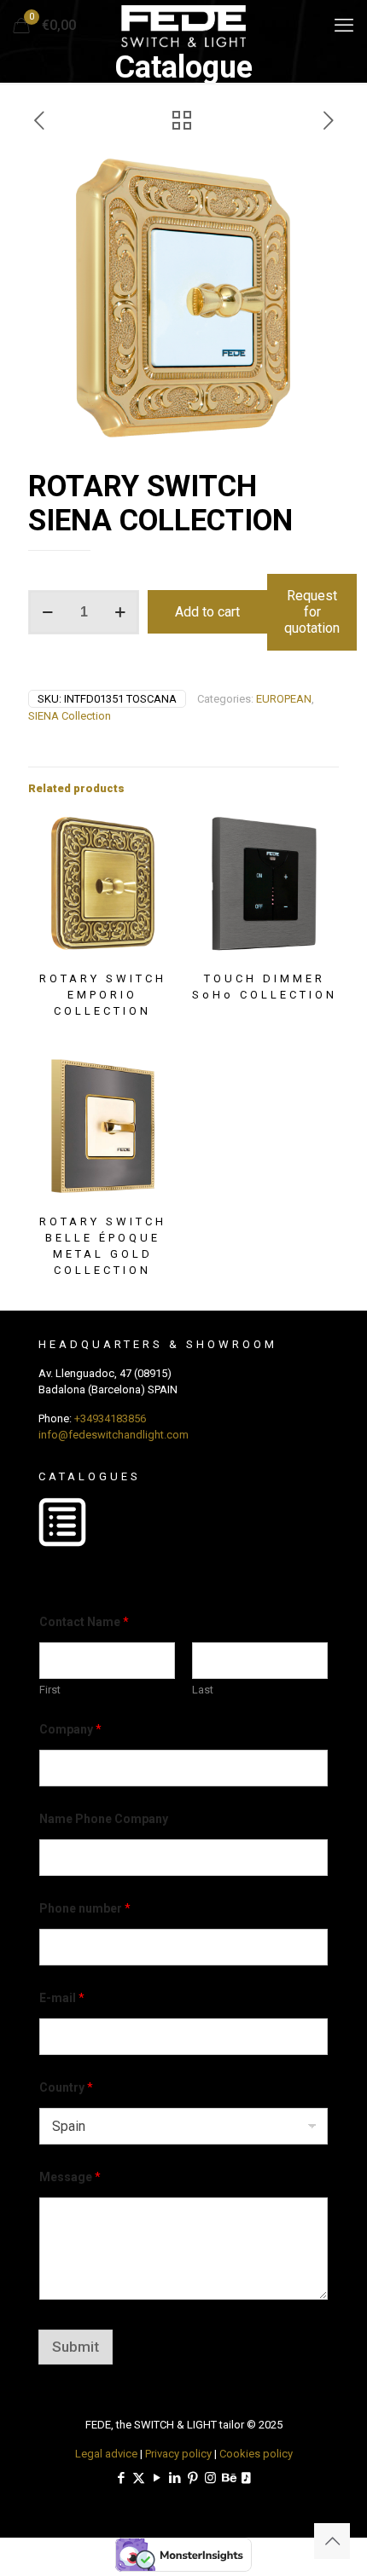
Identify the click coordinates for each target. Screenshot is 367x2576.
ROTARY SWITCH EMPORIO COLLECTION (103, 995)
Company (70, 1729)
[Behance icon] (228, 2478)
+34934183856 (110, 1418)
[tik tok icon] (246, 2478)
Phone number (85, 1908)
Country (66, 2087)
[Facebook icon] (121, 2478)
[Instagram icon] (210, 2478)
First (50, 1690)
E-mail (62, 1998)
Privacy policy (178, 2454)
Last (203, 1690)
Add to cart (207, 612)
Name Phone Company (104, 1819)
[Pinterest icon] (192, 2478)
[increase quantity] (120, 612)
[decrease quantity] (47, 612)
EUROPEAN (284, 699)
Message (70, 2177)
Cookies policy (256, 2454)
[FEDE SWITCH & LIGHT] (183, 26)
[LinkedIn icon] (175, 2478)
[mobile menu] (344, 26)
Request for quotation (312, 612)
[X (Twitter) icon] (139, 2478)
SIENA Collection (70, 716)
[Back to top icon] (332, 2541)
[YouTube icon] (157, 2478)
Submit (76, 2347)
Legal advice (106, 2454)
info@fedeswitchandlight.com (114, 1435)
